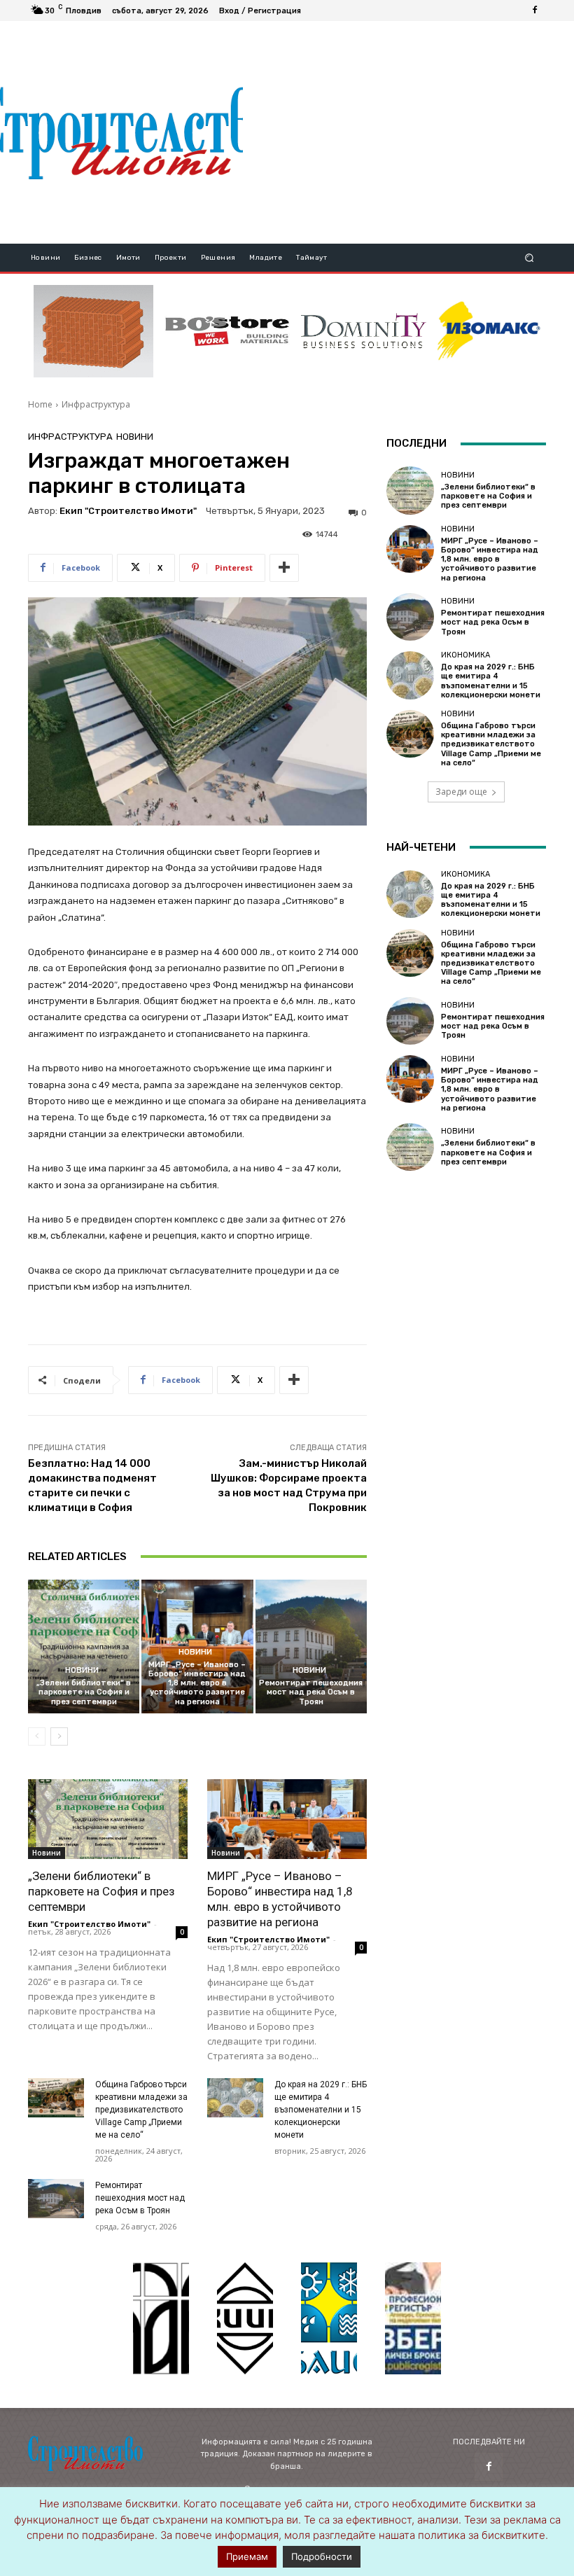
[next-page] (59, 1736)
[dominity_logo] (364, 331)
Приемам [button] (247, 2556)
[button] (530, 258)
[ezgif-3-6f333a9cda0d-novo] (93, 331)
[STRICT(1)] (489, 331)
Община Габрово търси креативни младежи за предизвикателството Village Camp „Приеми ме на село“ (141, 2110)
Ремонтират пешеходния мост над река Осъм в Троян (311, 1692)
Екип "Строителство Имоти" (128, 511)
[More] (284, 568)
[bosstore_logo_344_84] (227, 331)
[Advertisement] (408, 132)
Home (40, 404)
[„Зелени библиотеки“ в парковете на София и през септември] (84, 1646)
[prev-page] (37, 1736)
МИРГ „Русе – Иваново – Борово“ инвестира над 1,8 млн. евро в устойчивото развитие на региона (197, 1683)
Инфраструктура (96, 404)
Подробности (322, 2556)
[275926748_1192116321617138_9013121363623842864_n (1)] (245, 2318)
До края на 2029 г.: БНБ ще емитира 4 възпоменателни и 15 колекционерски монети (321, 2110)
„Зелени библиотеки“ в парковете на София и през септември (84, 1692)
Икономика (465, 655)
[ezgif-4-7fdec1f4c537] (413, 2318)
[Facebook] (535, 11)
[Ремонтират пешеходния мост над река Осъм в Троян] (311, 1646)
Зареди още (461, 792)
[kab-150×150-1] (161, 2318)
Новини (135, 437)
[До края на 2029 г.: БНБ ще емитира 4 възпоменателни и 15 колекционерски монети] (235, 2098)
